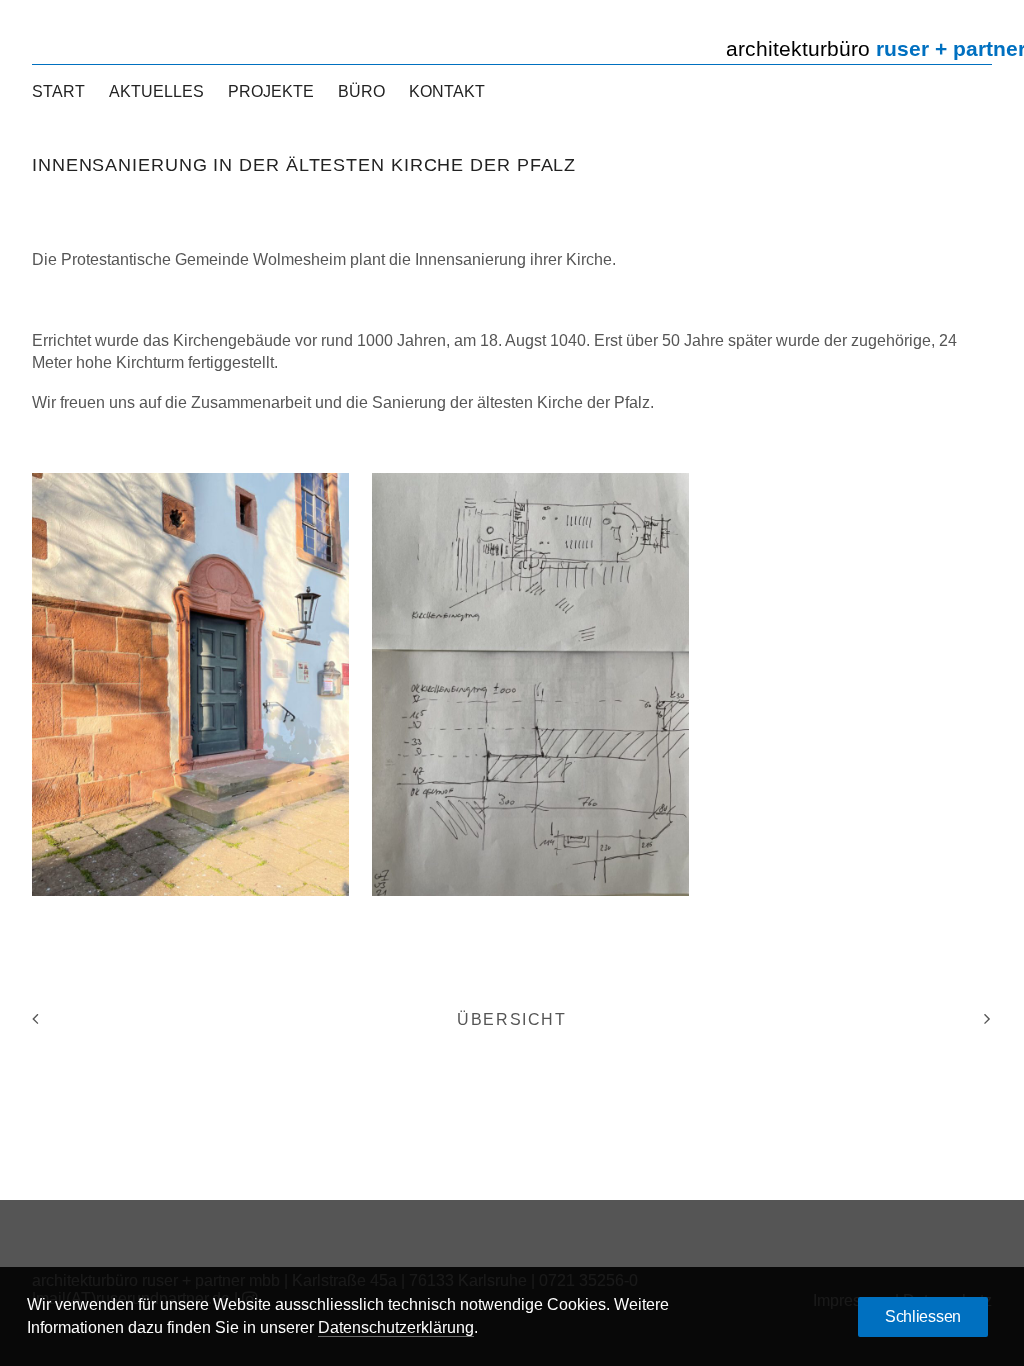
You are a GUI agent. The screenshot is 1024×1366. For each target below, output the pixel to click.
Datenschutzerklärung (396, 1327)
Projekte (271, 91)
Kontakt (447, 91)
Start (58, 91)
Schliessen (923, 1316)
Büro (361, 91)
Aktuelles (156, 91)
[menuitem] (63, 92)
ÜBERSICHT (511, 1019)
